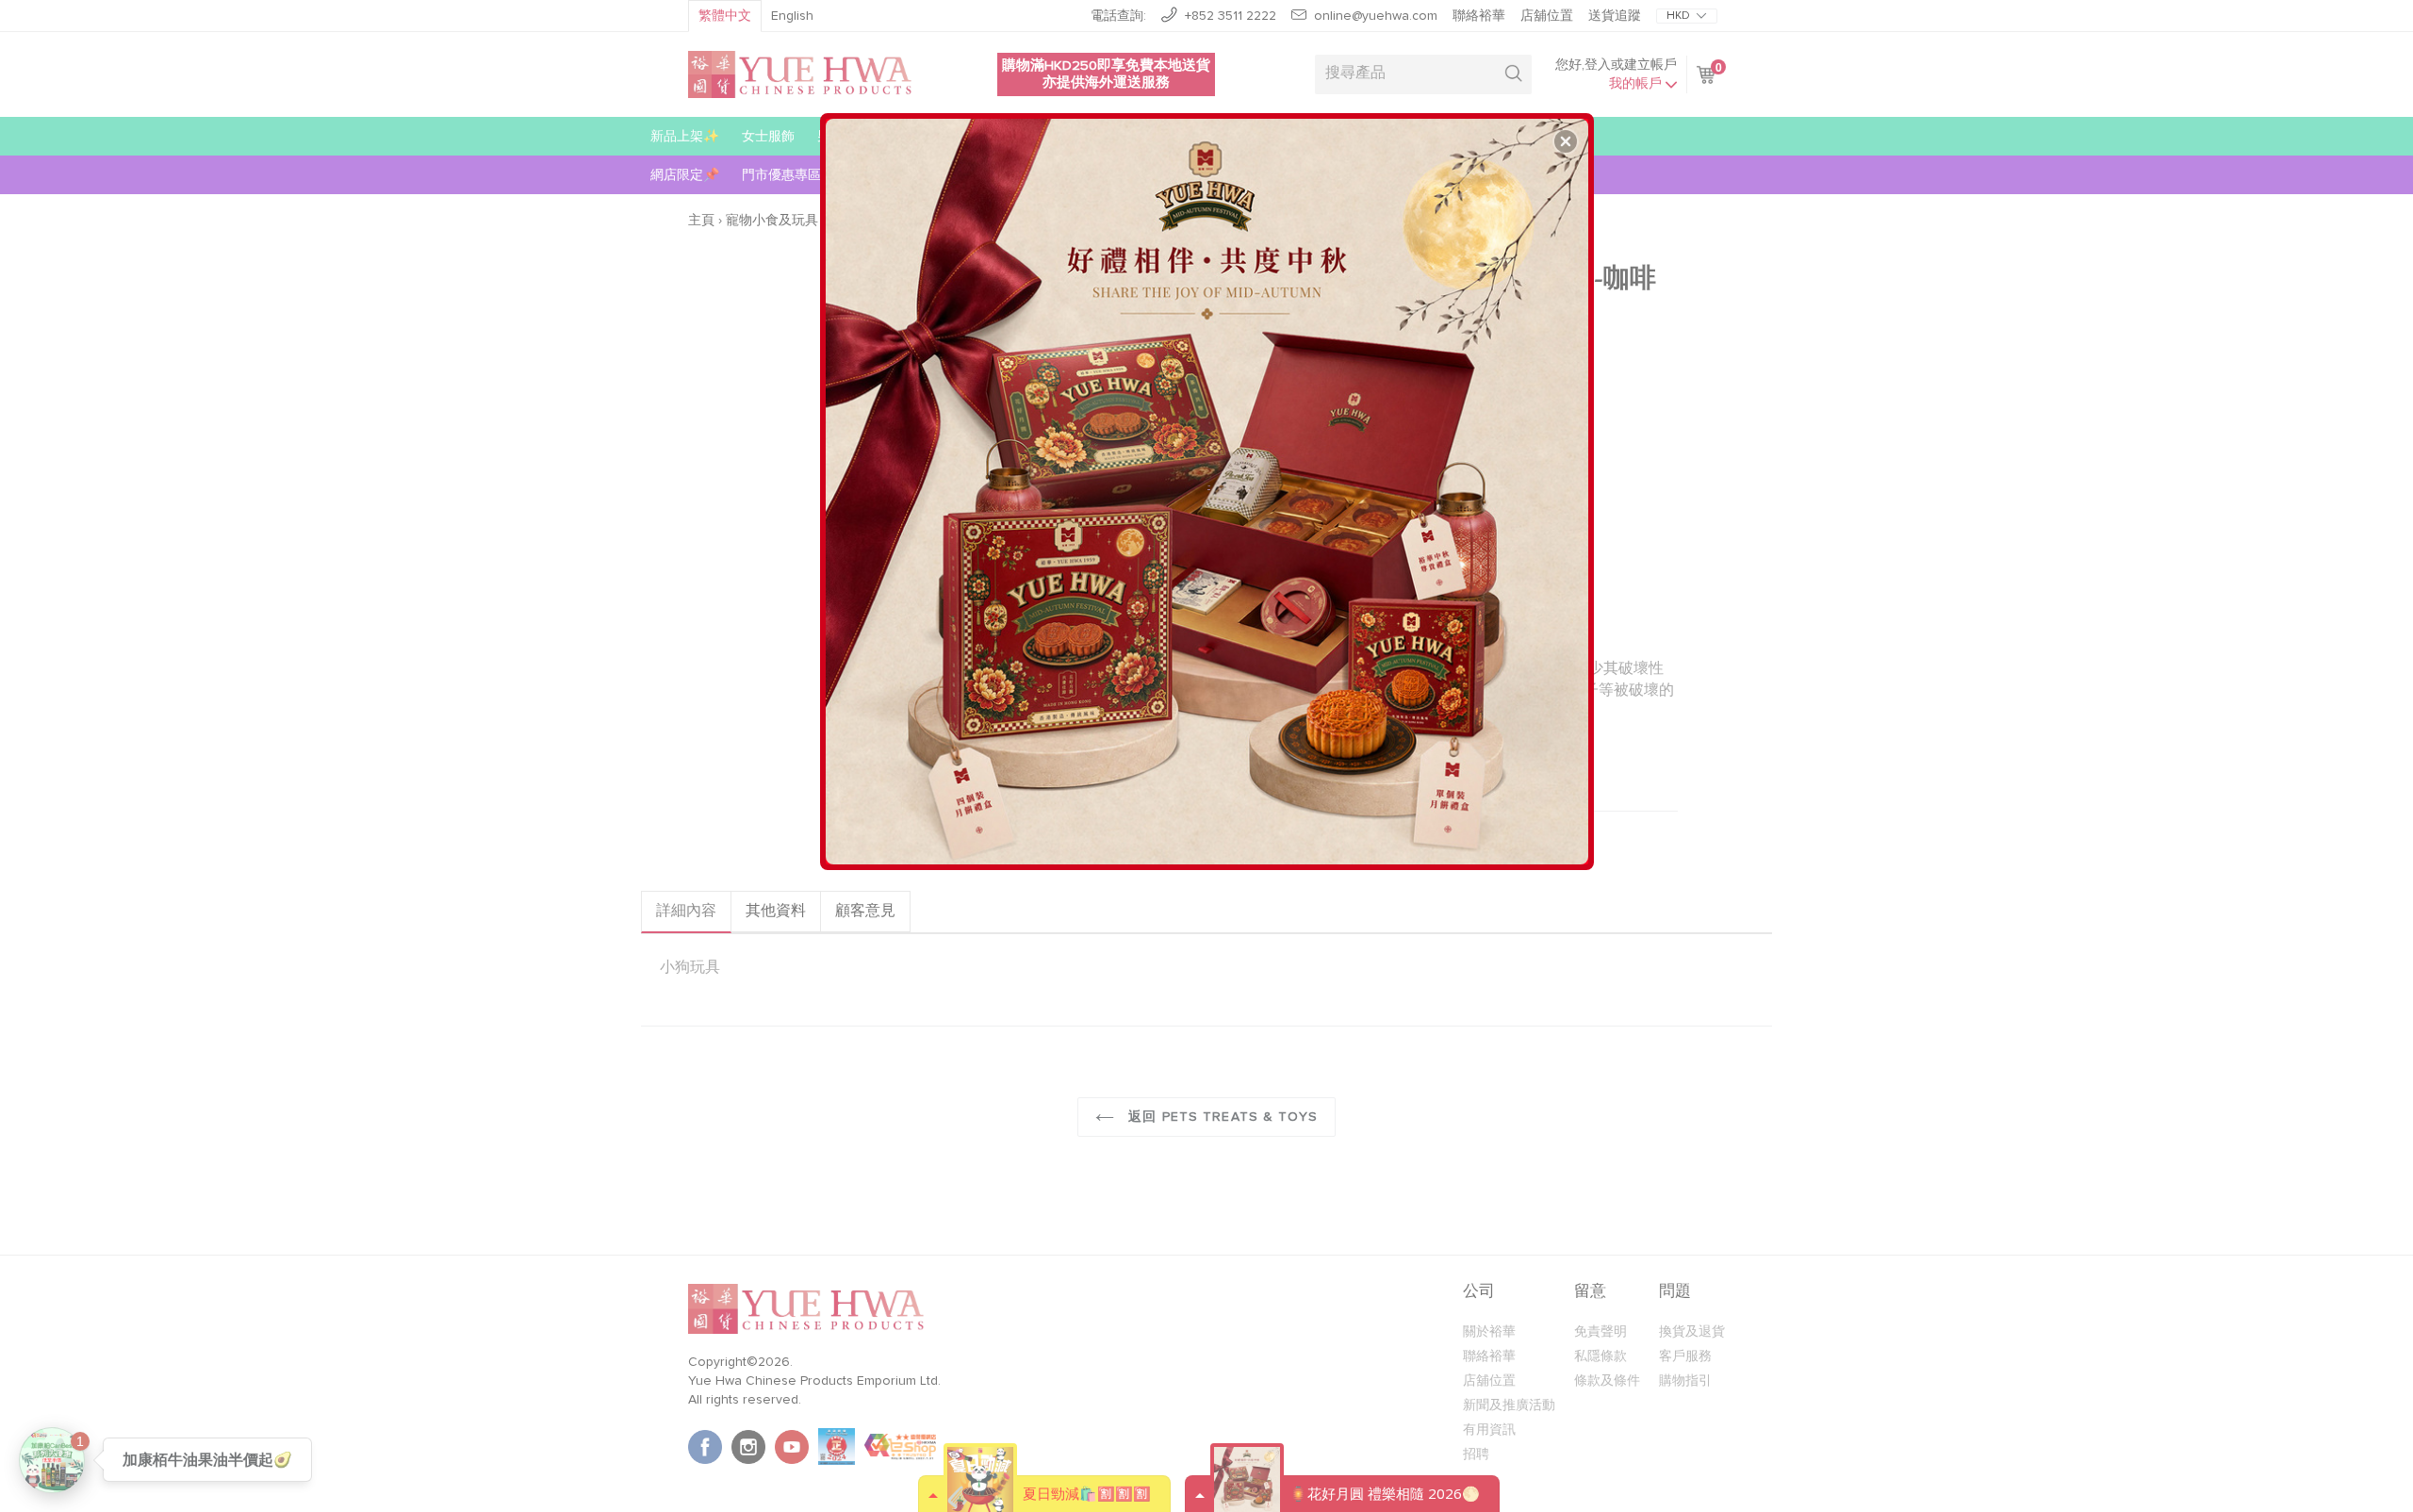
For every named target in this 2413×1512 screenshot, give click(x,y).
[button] (1566, 141)
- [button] (1209, 485)
